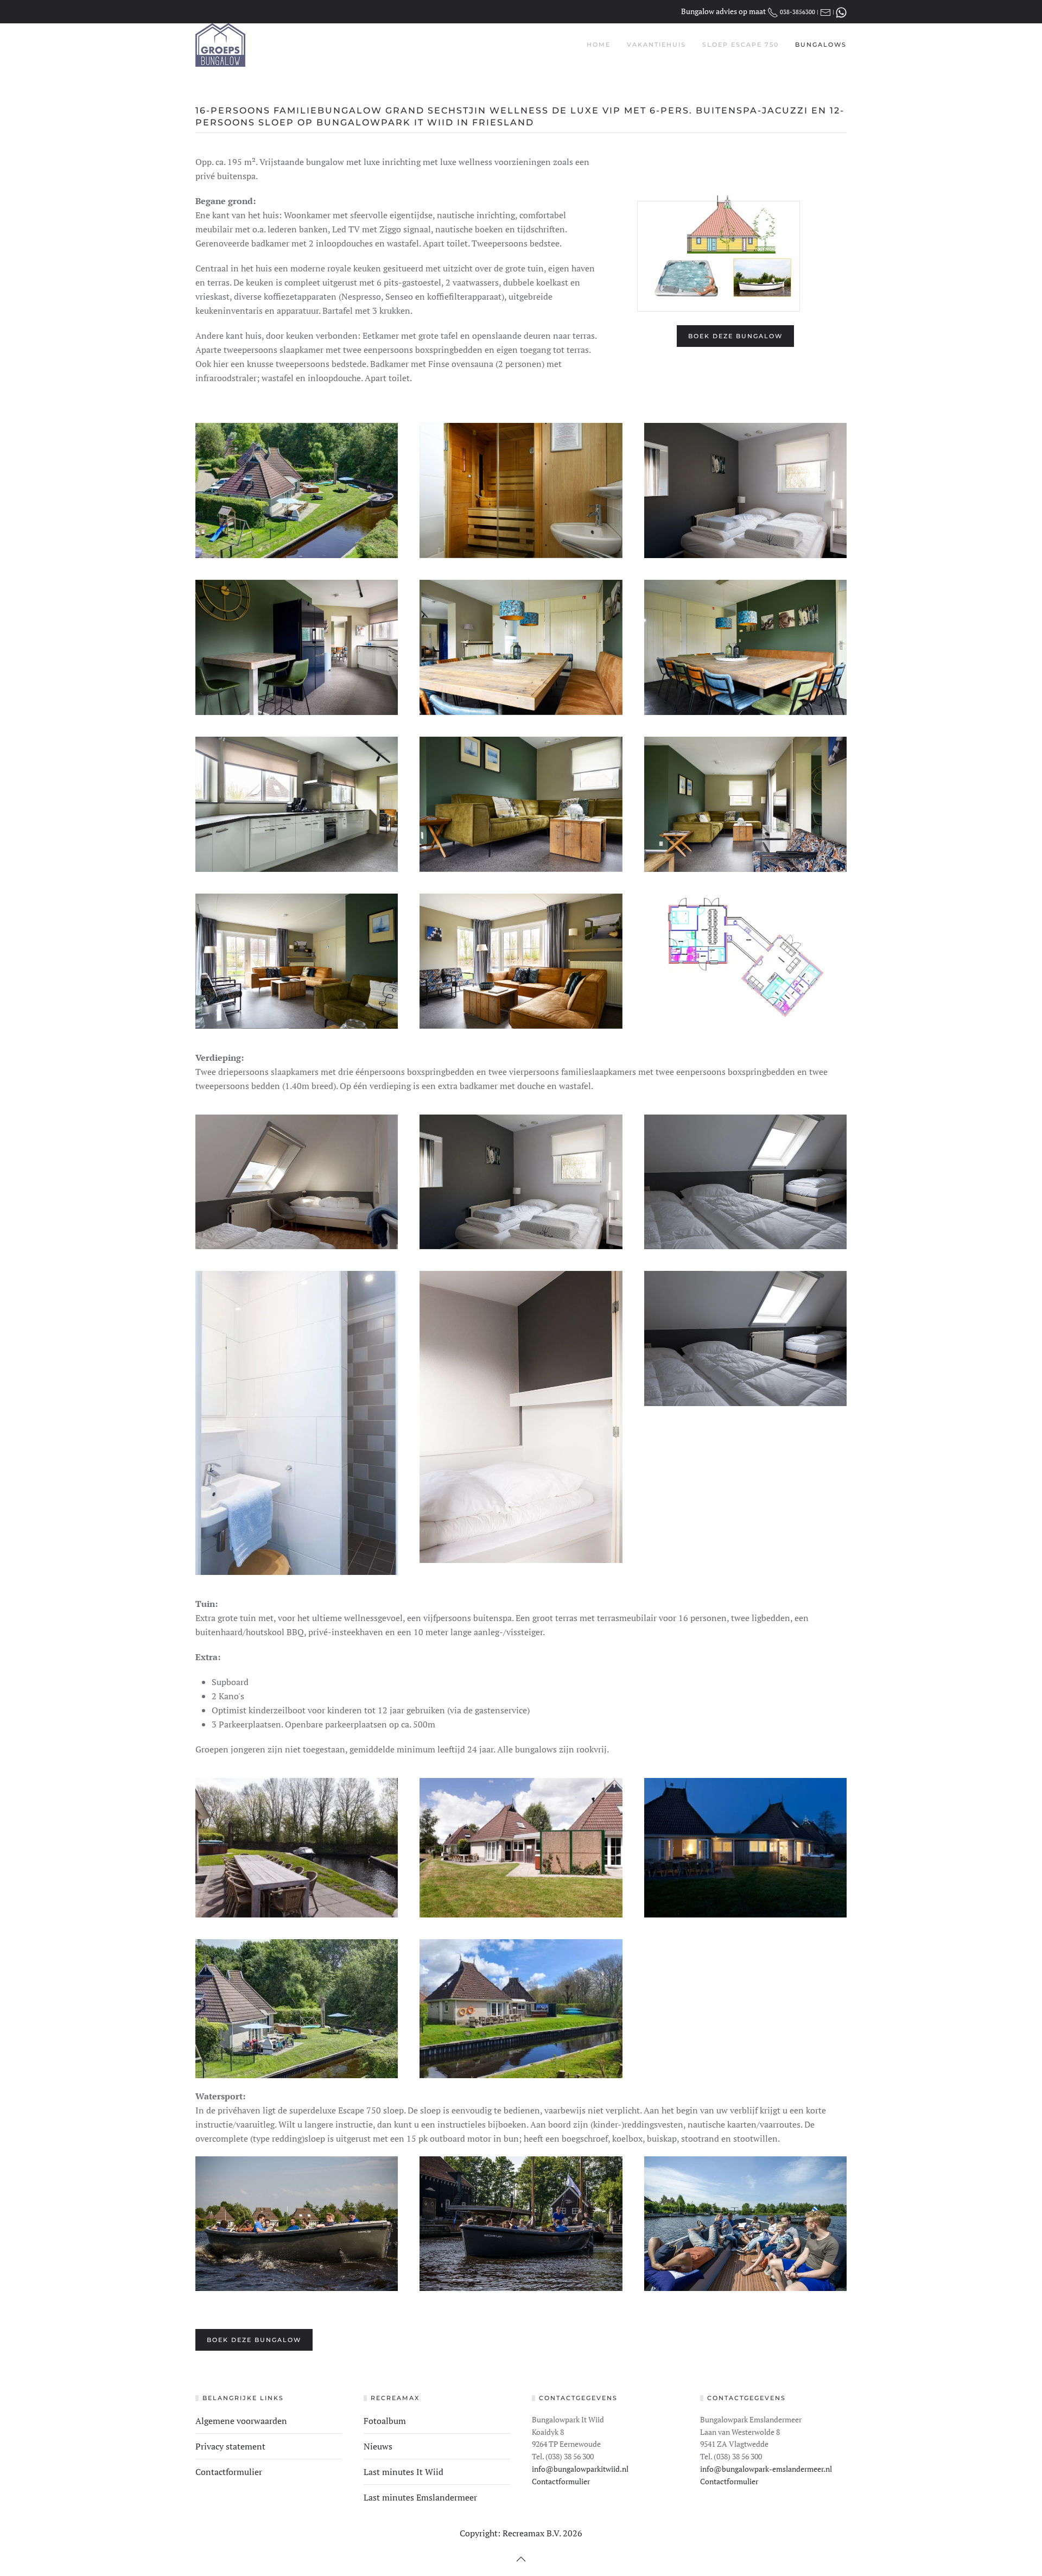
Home (599, 45)
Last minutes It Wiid (404, 2472)
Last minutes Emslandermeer (420, 2497)
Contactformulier (229, 2472)
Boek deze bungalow (735, 336)
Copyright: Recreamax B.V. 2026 (521, 2533)
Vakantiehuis (656, 45)
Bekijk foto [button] (297, 491)
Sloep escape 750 (741, 45)
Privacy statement (230, 2446)
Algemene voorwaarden (241, 2421)
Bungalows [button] (821, 45)
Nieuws (378, 2446)
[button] (521, 2559)
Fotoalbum (385, 2421)
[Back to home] (220, 45)
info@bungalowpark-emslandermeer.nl (766, 2469)
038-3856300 (798, 12)
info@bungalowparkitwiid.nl (580, 2469)
